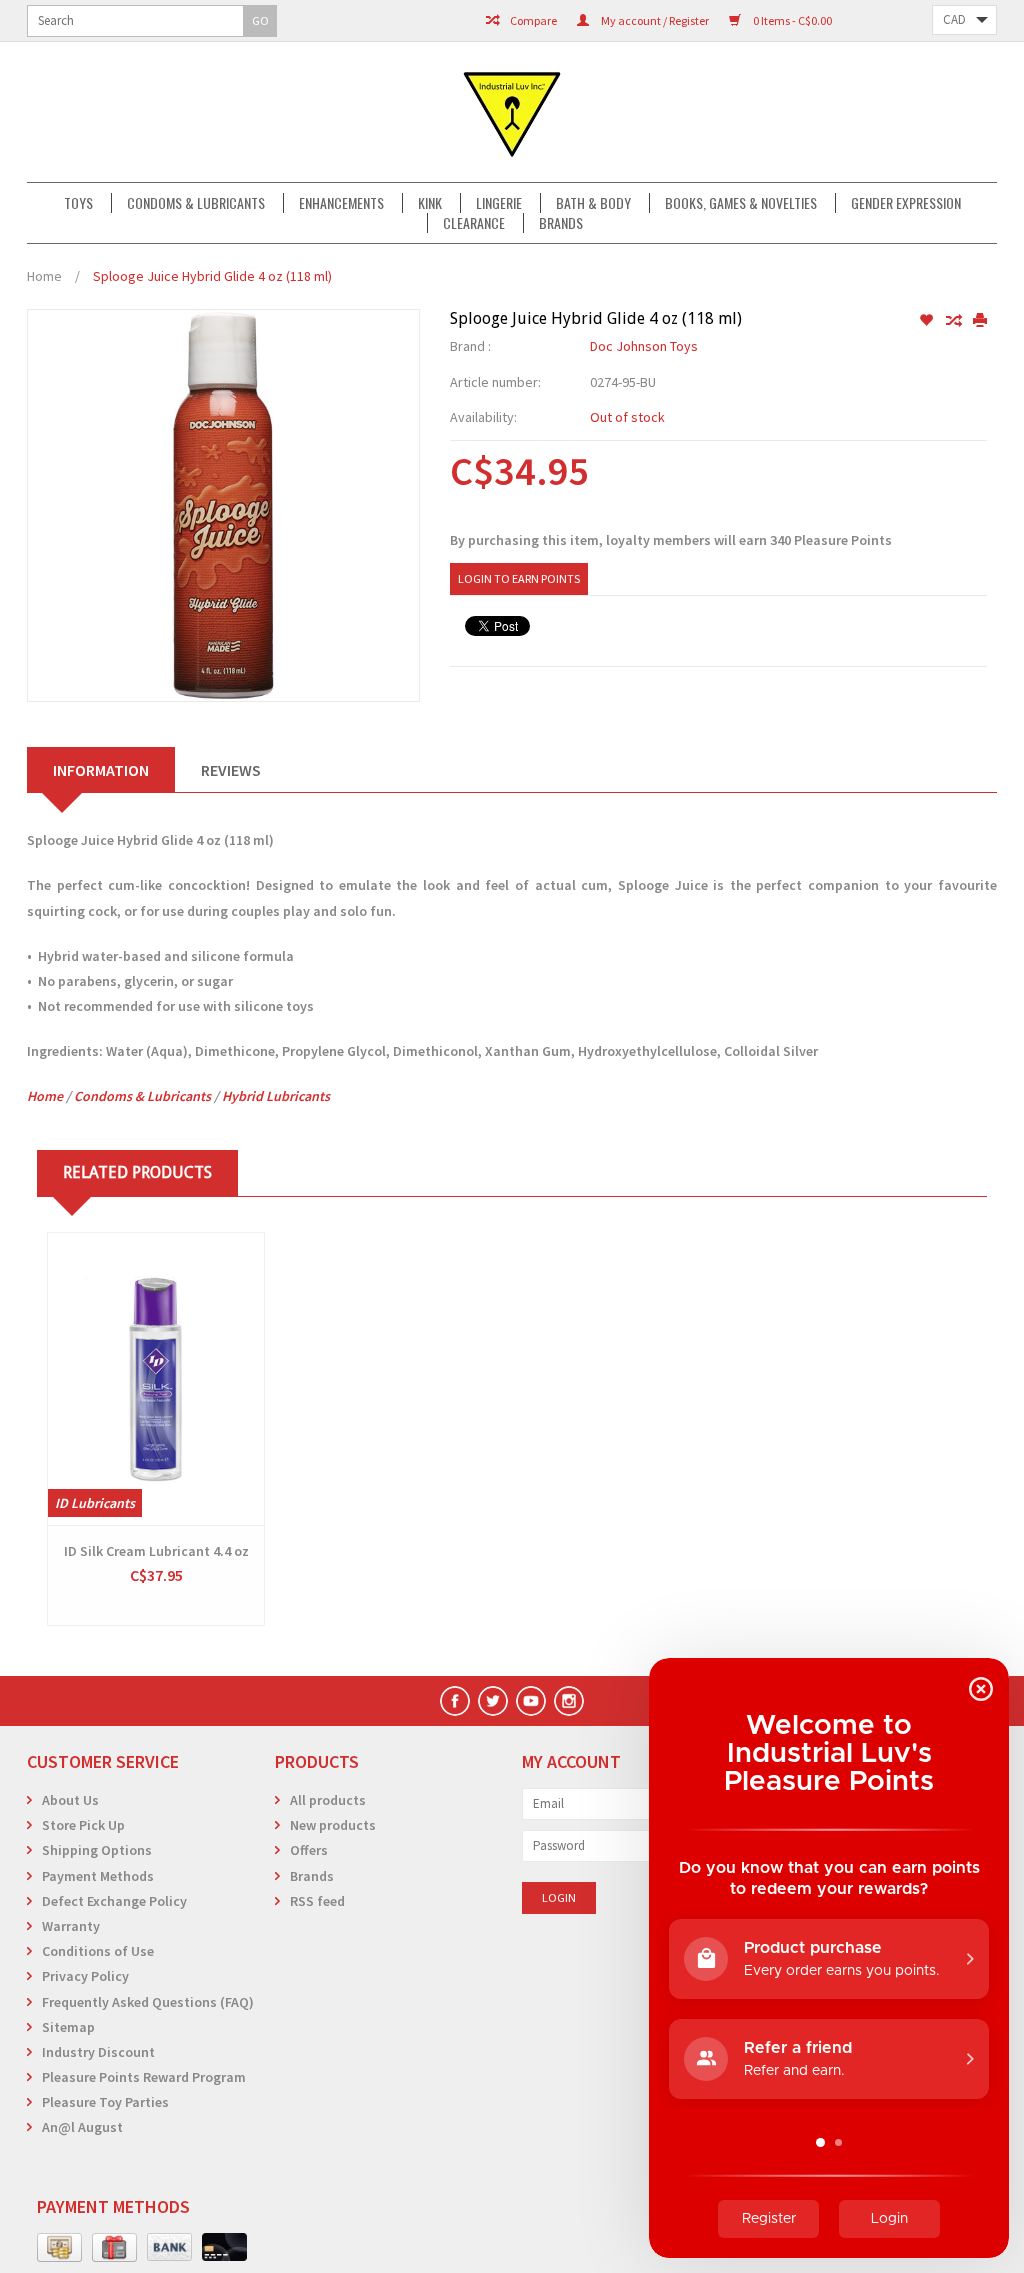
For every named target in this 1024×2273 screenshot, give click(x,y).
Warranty (71, 1926)
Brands (561, 223)
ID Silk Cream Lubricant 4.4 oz (156, 1551)
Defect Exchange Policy (114, 1901)
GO (260, 20)
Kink (430, 203)
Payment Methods (98, 1876)
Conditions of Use (98, 1951)
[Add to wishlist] (927, 321)
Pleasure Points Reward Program (144, 2077)
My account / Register (654, 20)
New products (333, 1825)
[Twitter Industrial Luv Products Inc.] (493, 1701)
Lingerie (499, 203)
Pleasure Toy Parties (105, 2102)
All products (328, 1800)
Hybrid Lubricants (276, 1096)
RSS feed (317, 1901)
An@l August (82, 2127)
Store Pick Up (83, 1825)
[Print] (980, 321)
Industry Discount (98, 2052)
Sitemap (68, 2027)
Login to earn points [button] (519, 578)
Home (44, 276)
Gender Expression (906, 203)
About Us (70, 1800)
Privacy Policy (85, 1976)
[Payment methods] (59, 2248)
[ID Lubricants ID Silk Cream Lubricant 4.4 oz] (156, 1379)
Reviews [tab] (231, 770)
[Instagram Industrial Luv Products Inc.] (569, 1701)
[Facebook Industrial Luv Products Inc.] (455, 1701)
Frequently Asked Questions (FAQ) (148, 2002)
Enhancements (341, 203)
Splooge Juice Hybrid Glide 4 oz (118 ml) (212, 276)
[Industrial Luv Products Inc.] (512, 112)
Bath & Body (593, 203)
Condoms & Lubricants (196, 203)
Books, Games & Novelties (741, 203)
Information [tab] (101, 770)
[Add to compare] (954, 321)
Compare (532, 20)
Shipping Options (97, 1850)
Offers (309, 1850)
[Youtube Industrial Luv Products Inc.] (531, 1701)
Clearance (474, 223)
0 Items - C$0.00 (791, 20)
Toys (78, 203)
